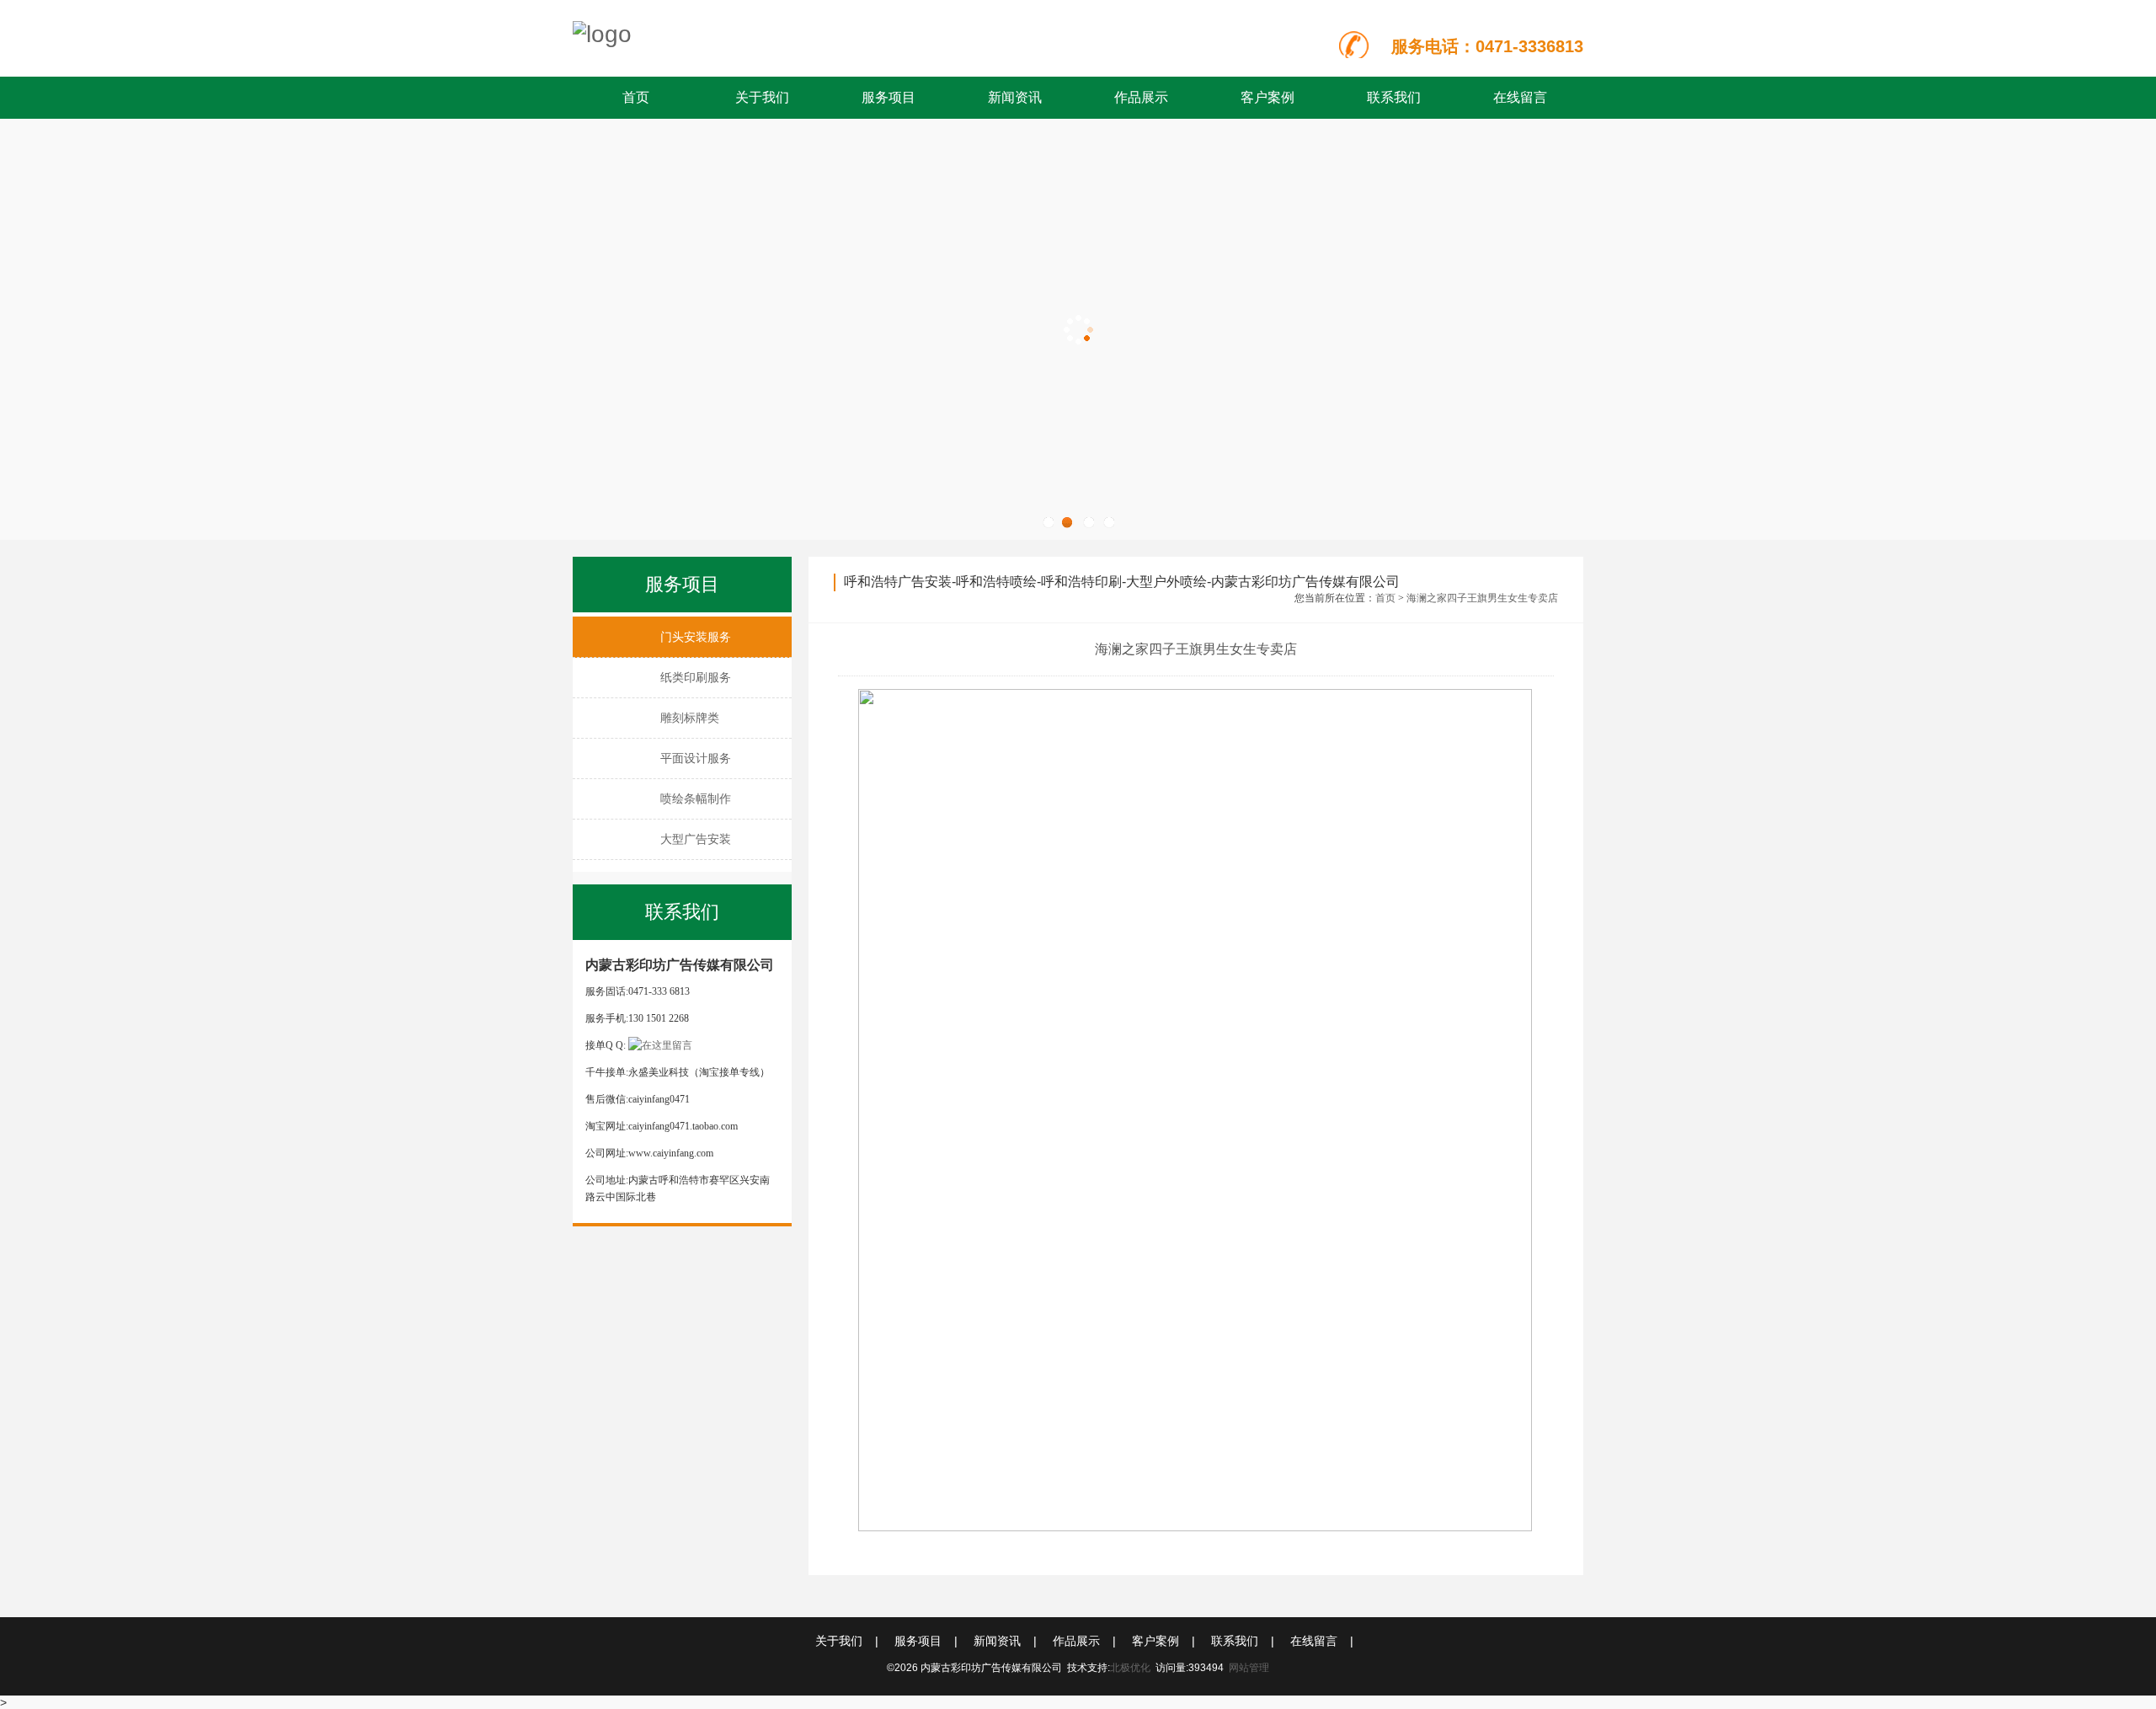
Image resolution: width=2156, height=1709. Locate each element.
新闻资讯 (1015, 97)
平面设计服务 (696, 758)
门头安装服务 (696, 637)
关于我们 (762, 97)
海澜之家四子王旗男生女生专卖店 (1482, 598)
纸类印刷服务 (696, 677)
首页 (636, 97)
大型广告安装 (696, 839)
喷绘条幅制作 (696, 798)
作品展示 (1141, 97)
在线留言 (1520, 97)
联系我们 (1394, 97)
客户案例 (1267, 97)
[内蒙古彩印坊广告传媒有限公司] (767, 34)
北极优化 (1130, 1668)
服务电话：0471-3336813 (1487, 46)
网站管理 (1249, 1668)
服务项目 (889, 97)
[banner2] (1078, 329)
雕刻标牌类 (690, 718)
